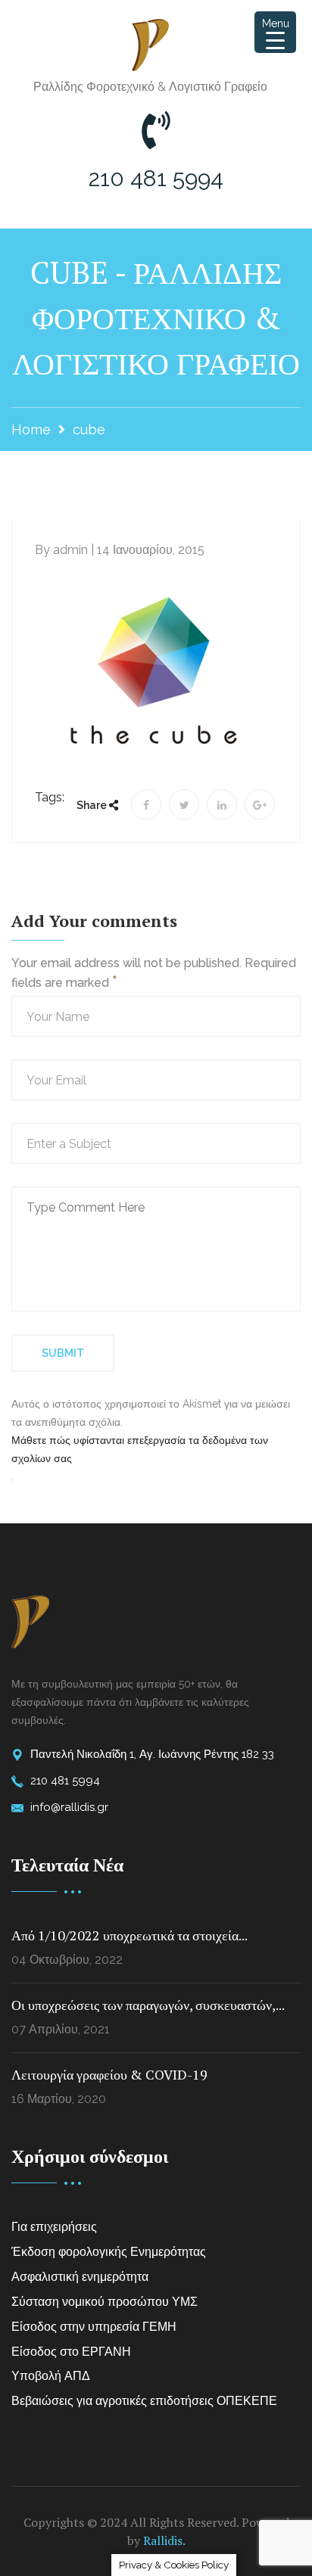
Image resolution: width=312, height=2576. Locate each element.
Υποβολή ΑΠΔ (51, 2376)
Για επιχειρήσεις (54, 2227)
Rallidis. (164, 2540)
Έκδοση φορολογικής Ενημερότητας (109, 2252)
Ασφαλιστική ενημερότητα (80, 2277)
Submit (63, 1353)
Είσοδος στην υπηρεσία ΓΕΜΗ (94, 2327)
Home (31, 429)
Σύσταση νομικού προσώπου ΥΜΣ (105, 2302)
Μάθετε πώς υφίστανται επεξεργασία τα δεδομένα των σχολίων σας (140, 1449)
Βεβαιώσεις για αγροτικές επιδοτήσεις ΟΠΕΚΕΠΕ (144, 2401)
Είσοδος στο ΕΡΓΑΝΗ (71, 2352)
